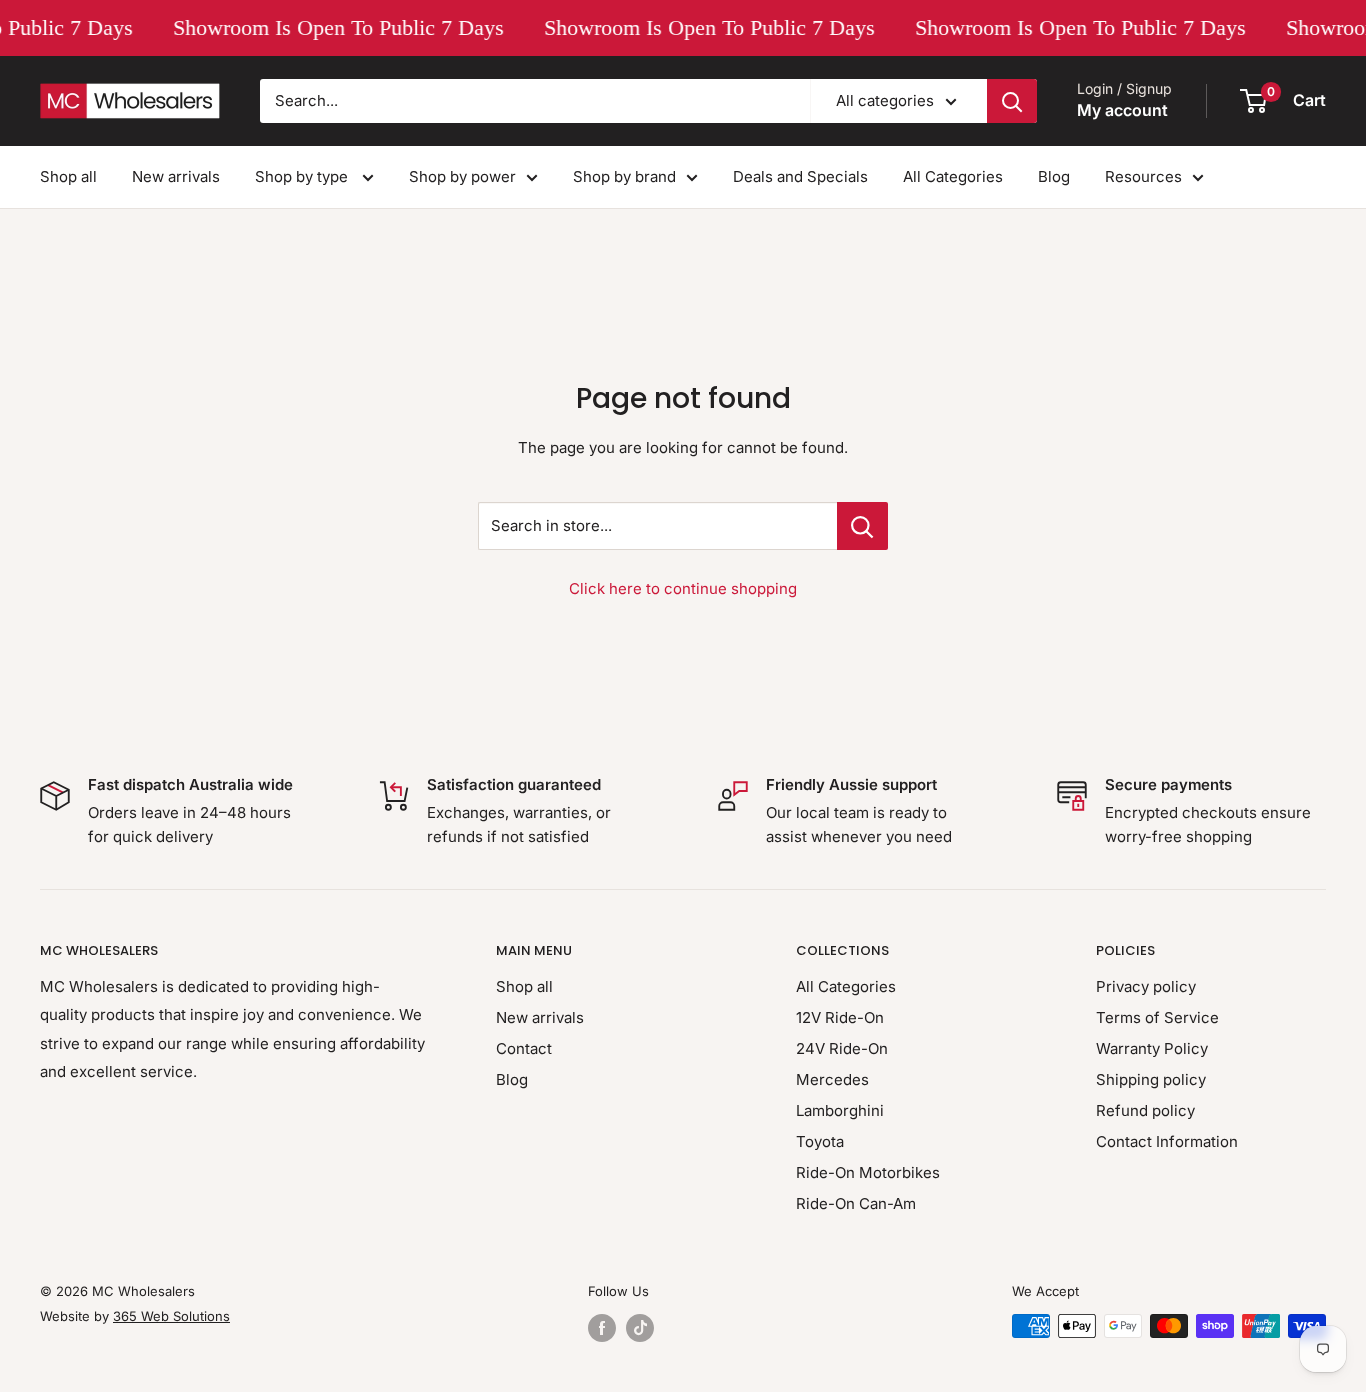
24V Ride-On (842, 1048)
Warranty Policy (1152, 1048)
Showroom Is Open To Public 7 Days (333, 27)
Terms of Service (1157, 1017)
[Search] (1012, 101)
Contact (524, 1048)
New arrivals (176, 176)
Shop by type (303, 176)
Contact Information (1167, 1141)
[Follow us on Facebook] (602, 1328)
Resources (1143, 176)
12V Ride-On (840, 1017)
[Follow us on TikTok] (640, 1328)
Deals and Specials (800, 176)
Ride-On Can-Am (856, 1203)
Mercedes (832, 1079)
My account (1122, 110)
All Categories (953, 176)
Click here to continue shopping (683, 588)
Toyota (820, 1141)
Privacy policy (1146, 986)
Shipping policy (1151, 1079)
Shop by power (462, 176)
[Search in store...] (862, 526)
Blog (1054, 176)
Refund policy (1145, 1110)
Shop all (68, 176)
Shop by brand (624, 176)
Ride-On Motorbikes (868, 1172)
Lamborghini (840, 1110)
